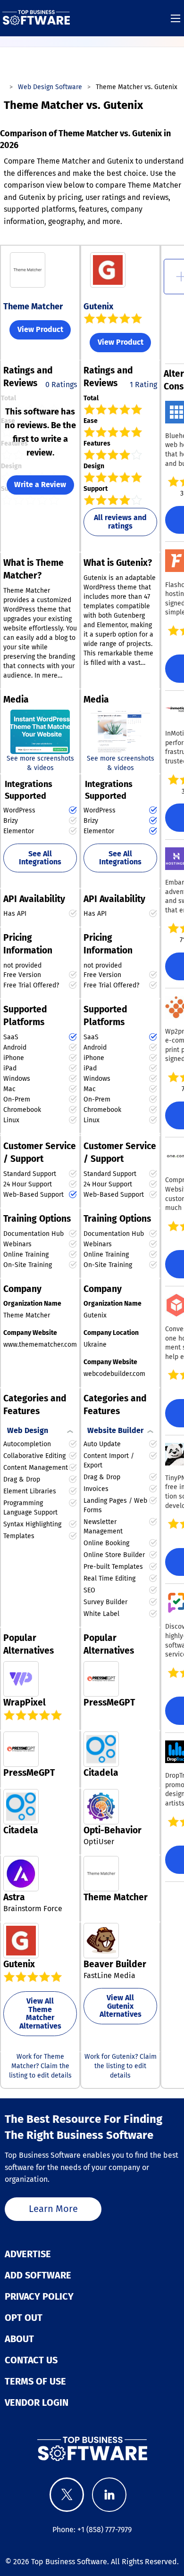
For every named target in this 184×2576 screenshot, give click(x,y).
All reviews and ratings (120, 522)
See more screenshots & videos (40, 763)
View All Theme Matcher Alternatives (40, 2013)
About (19, 2339)
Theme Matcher (33, 306)
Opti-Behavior (113, 1830)
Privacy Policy (39, 2296)
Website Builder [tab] (115, 1430)
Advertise (28, 2254)
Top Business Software (69, 2562)
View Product (40, 329)
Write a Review (40, 485)
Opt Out (24, 2318)
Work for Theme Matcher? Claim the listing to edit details (40, 2066)
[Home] (36, 18)
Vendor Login (37, 2402)
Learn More (53, 2209)
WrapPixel (25, 1702)
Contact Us (31, 2360)
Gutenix (98, 306)
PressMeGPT (109, 1702)
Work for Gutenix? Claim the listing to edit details (121, 2066)
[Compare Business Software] (92, 2448)
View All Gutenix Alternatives (121, 2006)
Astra (14, 1897)
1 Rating (143, 385)
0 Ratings (61, 385)
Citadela (101, 1773)
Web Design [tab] (28, 1430)
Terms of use (35, 2381)
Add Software (38, 2275)
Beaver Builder (115, 1964)
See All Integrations (40, 858)
